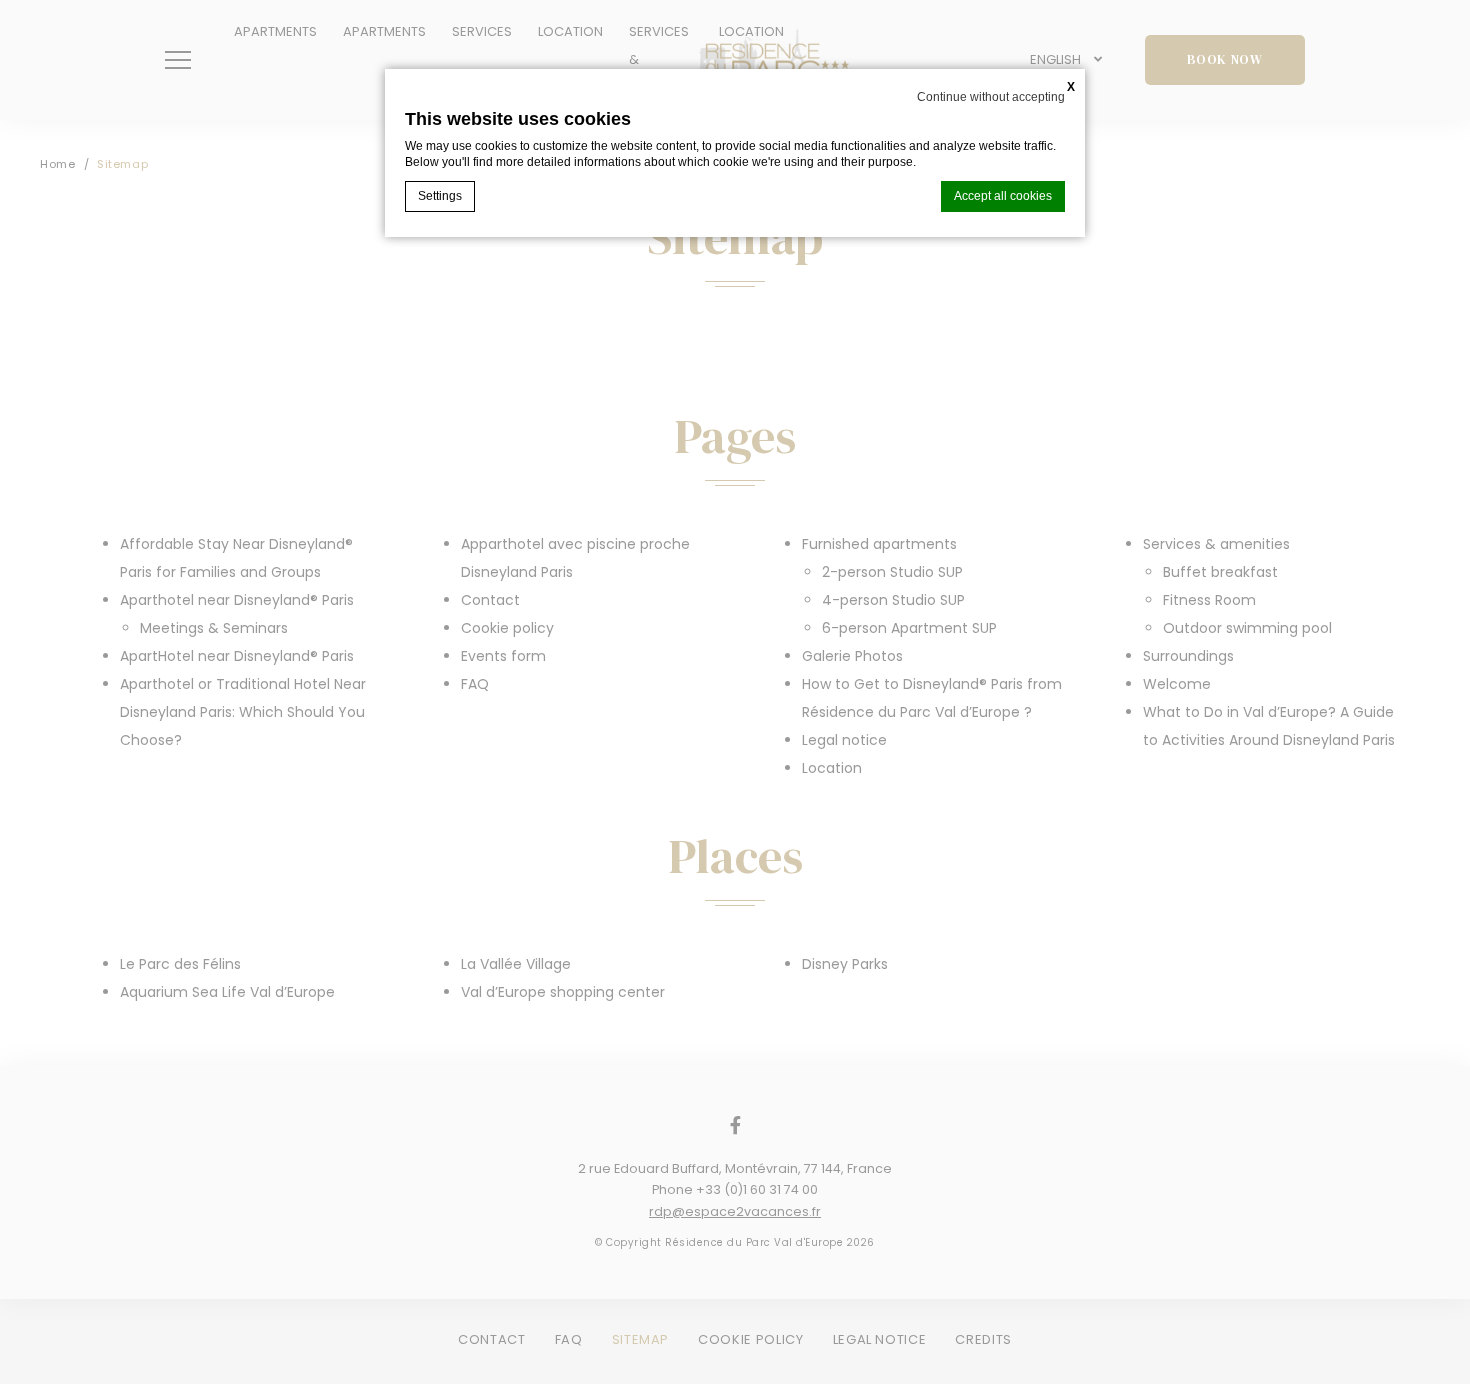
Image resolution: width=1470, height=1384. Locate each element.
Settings (440, 196)
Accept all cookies (1003, 196)
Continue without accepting (991, 97)
